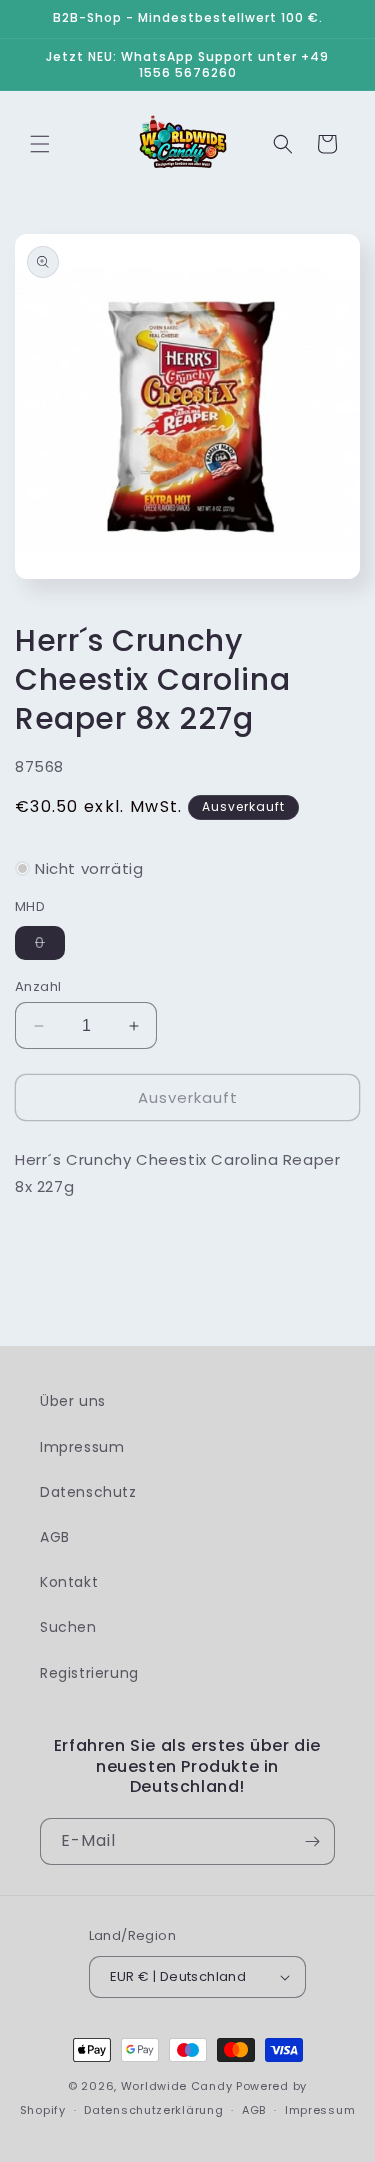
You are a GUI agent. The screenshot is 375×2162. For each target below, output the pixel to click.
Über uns (73, 1401)
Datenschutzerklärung (153, 2110)
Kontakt (69, 1582)
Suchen (68, 1627)
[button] (40, 144)
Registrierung (89, 1673)
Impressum (82, 1447)
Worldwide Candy (177, 2086)
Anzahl (38, 986)
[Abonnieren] (312, 1841)
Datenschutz (88, 1492)
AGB (55, 1537)
